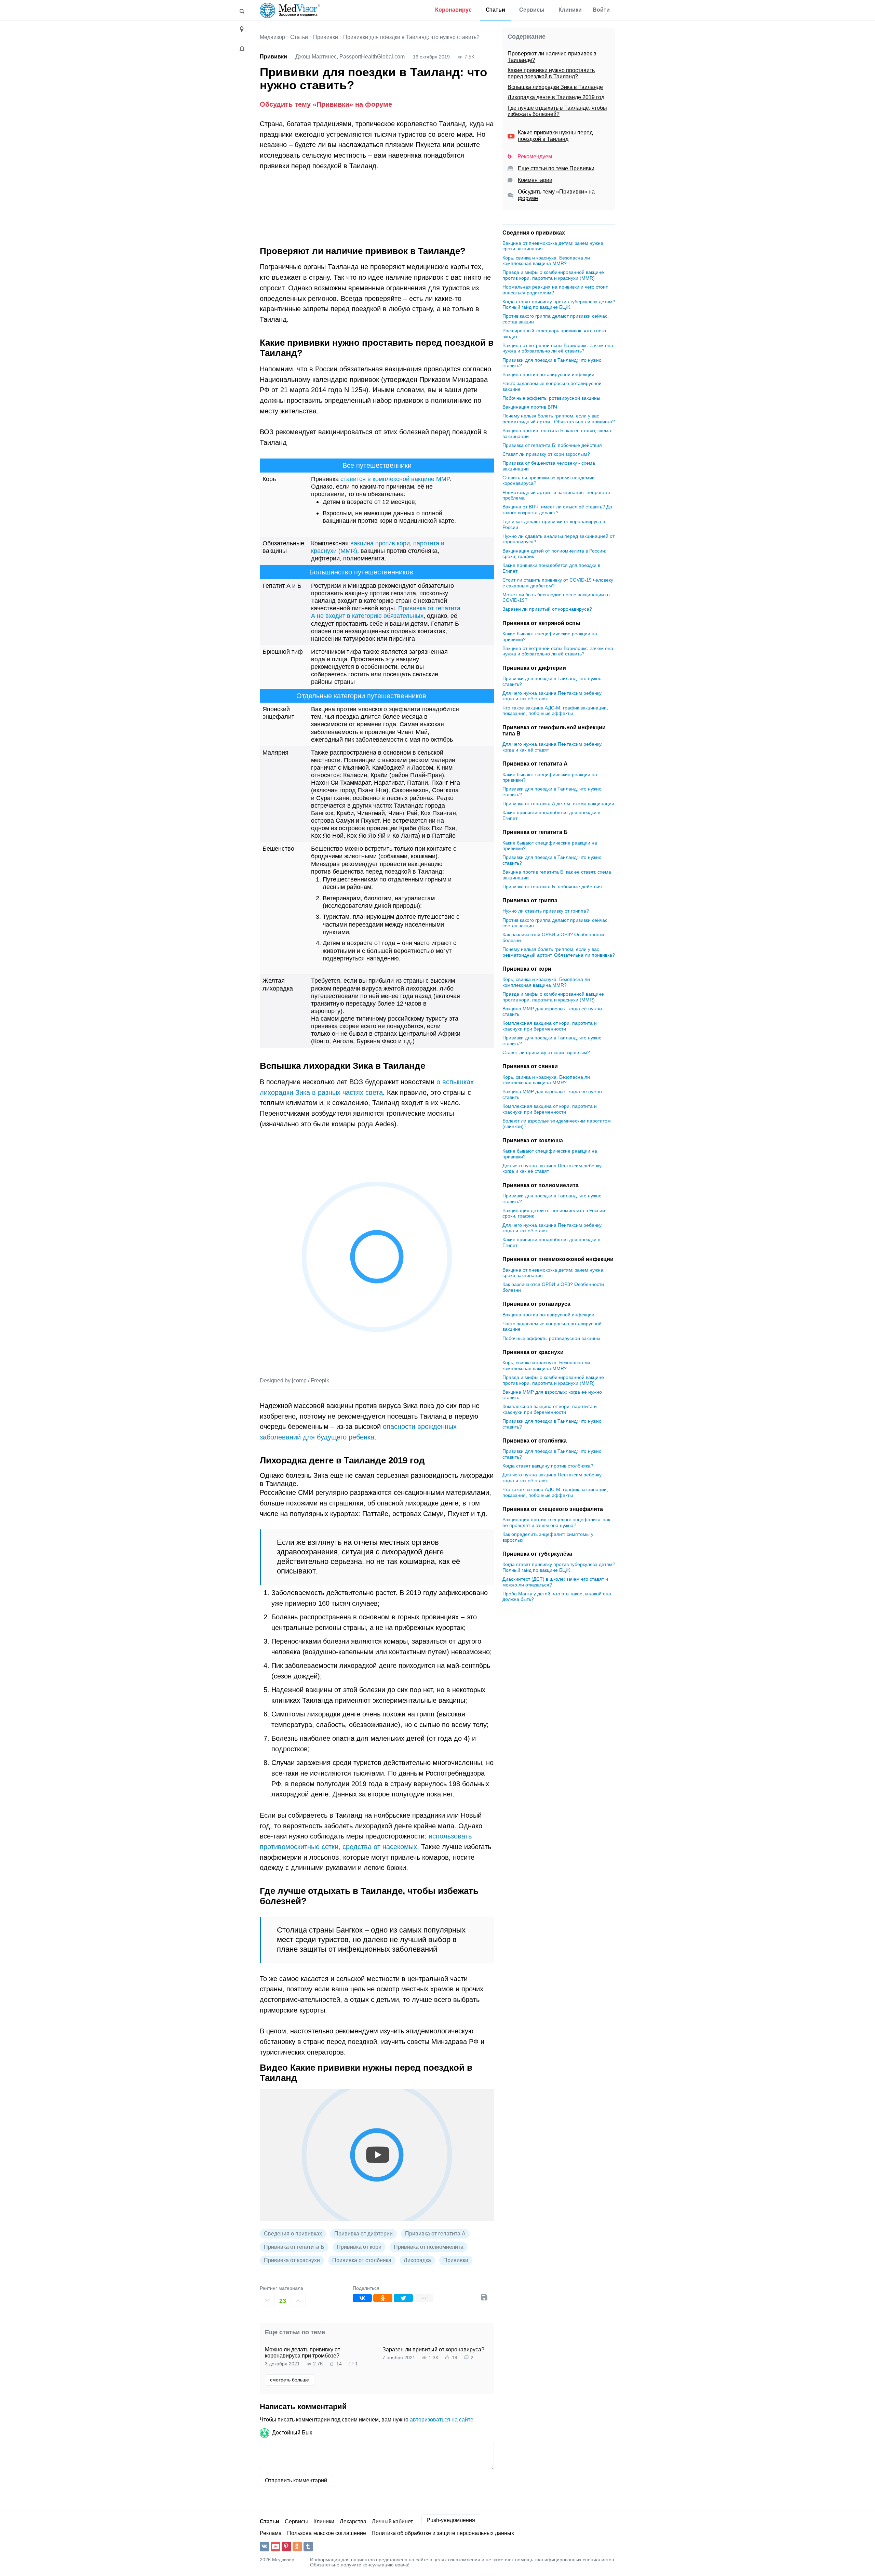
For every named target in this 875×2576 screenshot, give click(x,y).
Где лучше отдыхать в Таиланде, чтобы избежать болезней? (557, 111)
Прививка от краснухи (292, 2260)
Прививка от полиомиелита (429, 2247)
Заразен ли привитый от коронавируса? (433, 2349)
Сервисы (532, 10)
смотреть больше (290, 2380)
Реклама (271, 2533)
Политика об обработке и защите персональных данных (443, 2533)
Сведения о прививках (293, 2234)
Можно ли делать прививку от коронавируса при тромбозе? (302, 2353)
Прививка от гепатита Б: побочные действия (552, 445)
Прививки (326, 37)
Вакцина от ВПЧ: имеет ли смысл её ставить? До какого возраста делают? (557, 510)
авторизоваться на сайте (442, 2420)
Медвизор (272, 37)
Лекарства (353, 2521)
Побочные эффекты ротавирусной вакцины (551, 398)
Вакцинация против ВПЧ (530, 407)
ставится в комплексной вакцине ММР (395, 479)
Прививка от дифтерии (364, 2234)
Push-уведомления (451, 2520)
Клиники (570, 10)
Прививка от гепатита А (435, 2234)
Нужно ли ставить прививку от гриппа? (546, 911)
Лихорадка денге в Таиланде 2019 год (556, 97)
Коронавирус (453, 10)
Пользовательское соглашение (327, 2533)
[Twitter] (403, 2298)
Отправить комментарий (296, 2480)
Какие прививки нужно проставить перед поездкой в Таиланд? (551, 73)
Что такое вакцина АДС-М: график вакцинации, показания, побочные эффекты (555, 711)
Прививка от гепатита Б (294, 2247)
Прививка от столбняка (362, 2260)
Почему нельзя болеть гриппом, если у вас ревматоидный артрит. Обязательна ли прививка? (559, 419)
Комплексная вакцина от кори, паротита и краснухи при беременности (550, 1026)
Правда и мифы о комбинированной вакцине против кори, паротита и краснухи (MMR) (553, 275)
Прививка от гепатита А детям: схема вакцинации (558, 804)
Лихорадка (417, 2260)
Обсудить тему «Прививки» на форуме (326, 104)
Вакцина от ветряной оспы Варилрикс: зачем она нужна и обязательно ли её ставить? (558, 348)
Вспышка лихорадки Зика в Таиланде (555, 87)
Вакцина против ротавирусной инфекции (548, 374)
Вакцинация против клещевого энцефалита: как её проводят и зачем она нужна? (556, 1522)
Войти (601, 10)
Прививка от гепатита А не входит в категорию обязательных (386, 612)
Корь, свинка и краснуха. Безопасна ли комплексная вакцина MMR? (546, 261)
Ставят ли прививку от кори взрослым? (546, 454)
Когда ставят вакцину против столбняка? (548, 1466)
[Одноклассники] (383, 2298)
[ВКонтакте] (362, 2298)
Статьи (495, 10)
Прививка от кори (359, 2247)
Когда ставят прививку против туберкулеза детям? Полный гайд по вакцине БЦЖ (559, 304)
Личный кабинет (392, 2521)
